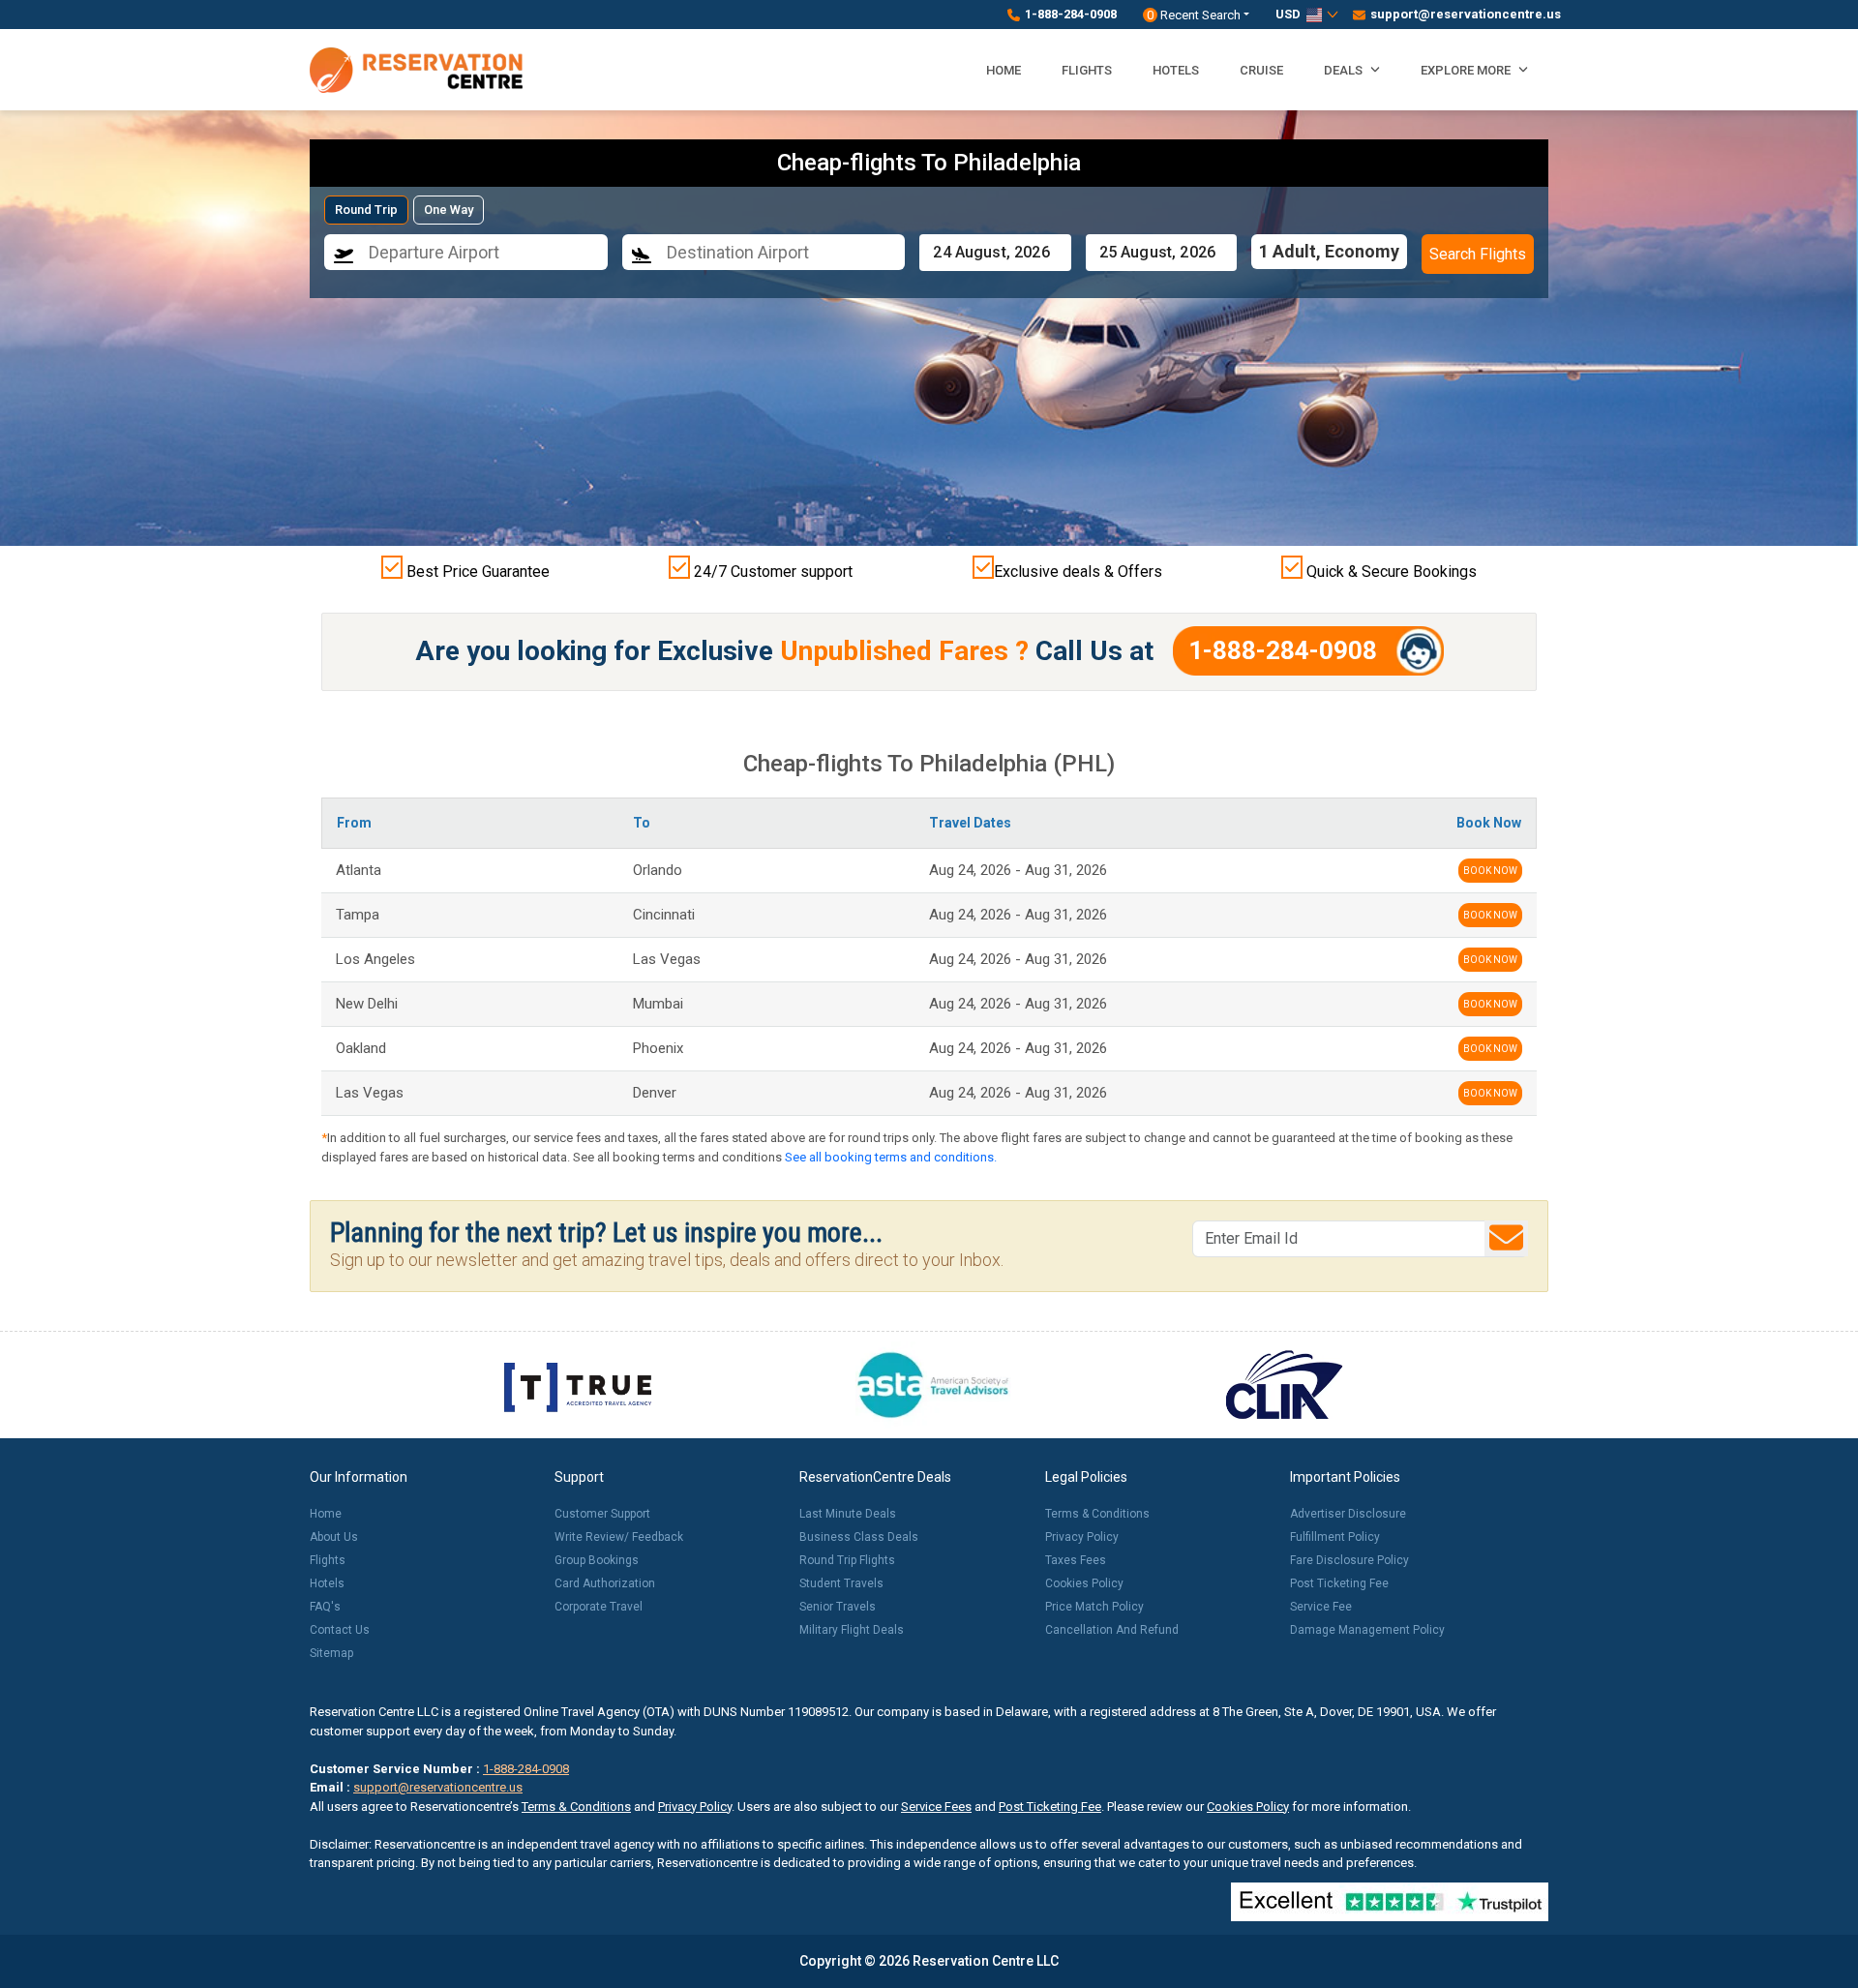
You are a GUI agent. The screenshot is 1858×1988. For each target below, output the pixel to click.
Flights (1087, 70)
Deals (1345, 70)
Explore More (1467, 70)
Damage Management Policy (1367, 1630)
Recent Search (1194, 15)
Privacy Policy (1082, 1537)
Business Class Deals (859, 1537)
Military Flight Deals (852, 1630)
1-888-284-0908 (1071, 14)
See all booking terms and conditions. (891, 1157)
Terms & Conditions (1097, 1514)
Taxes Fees (1076, 1560)
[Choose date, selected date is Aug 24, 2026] (995, 253)
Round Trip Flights (847, 1560)
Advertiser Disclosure (1348, 1514)
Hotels (1176, 70)
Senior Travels (838, 1607)
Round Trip (366, 210)
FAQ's (325, 1607)
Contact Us (340, 1630)
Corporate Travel (599, 1607)
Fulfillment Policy (1335, 1537)
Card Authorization (605, 1583)
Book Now (1490, 871)
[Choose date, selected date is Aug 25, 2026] (1161, 253)
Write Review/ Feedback (619, 1537)
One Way (449, 210)
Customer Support (602, 1514)
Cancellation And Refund (1112, 1630)
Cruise (1261, 70)
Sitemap (331, 1653)
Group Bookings (597, 1560)
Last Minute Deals (848, 1514)
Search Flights (1478, 254)
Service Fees (936, 1807)
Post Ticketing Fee (1339, 1583)
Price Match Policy (1094, 1607)
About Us (334, 1537)
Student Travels (841, 1583)
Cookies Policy (1084, 1583)
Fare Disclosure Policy (1349, 1560)
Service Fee (1321, 1607)
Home (1004, 70)
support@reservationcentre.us (1459, 14)
